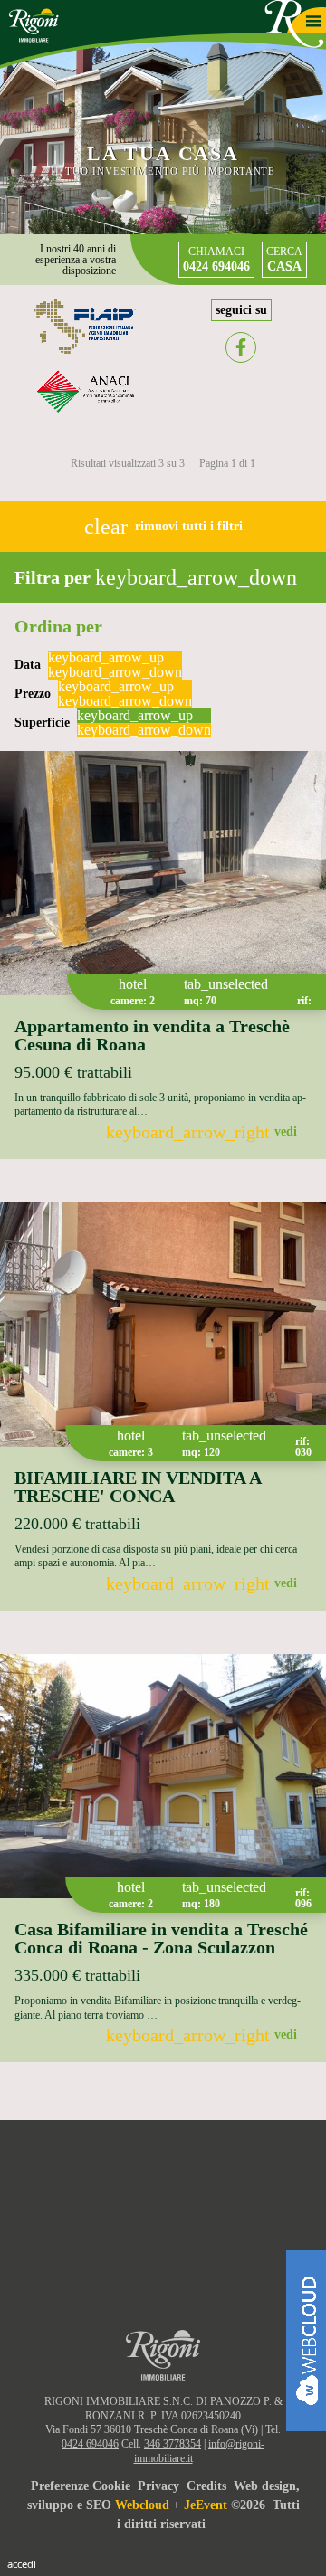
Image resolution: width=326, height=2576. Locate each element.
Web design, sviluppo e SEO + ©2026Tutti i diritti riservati (163, 2505)
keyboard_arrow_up (106, 658)
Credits (206, 2486)
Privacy (158, 2486)
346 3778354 (173, 2444)
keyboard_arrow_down (115, 672)
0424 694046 (90, 2444)
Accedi (22, 2564)
